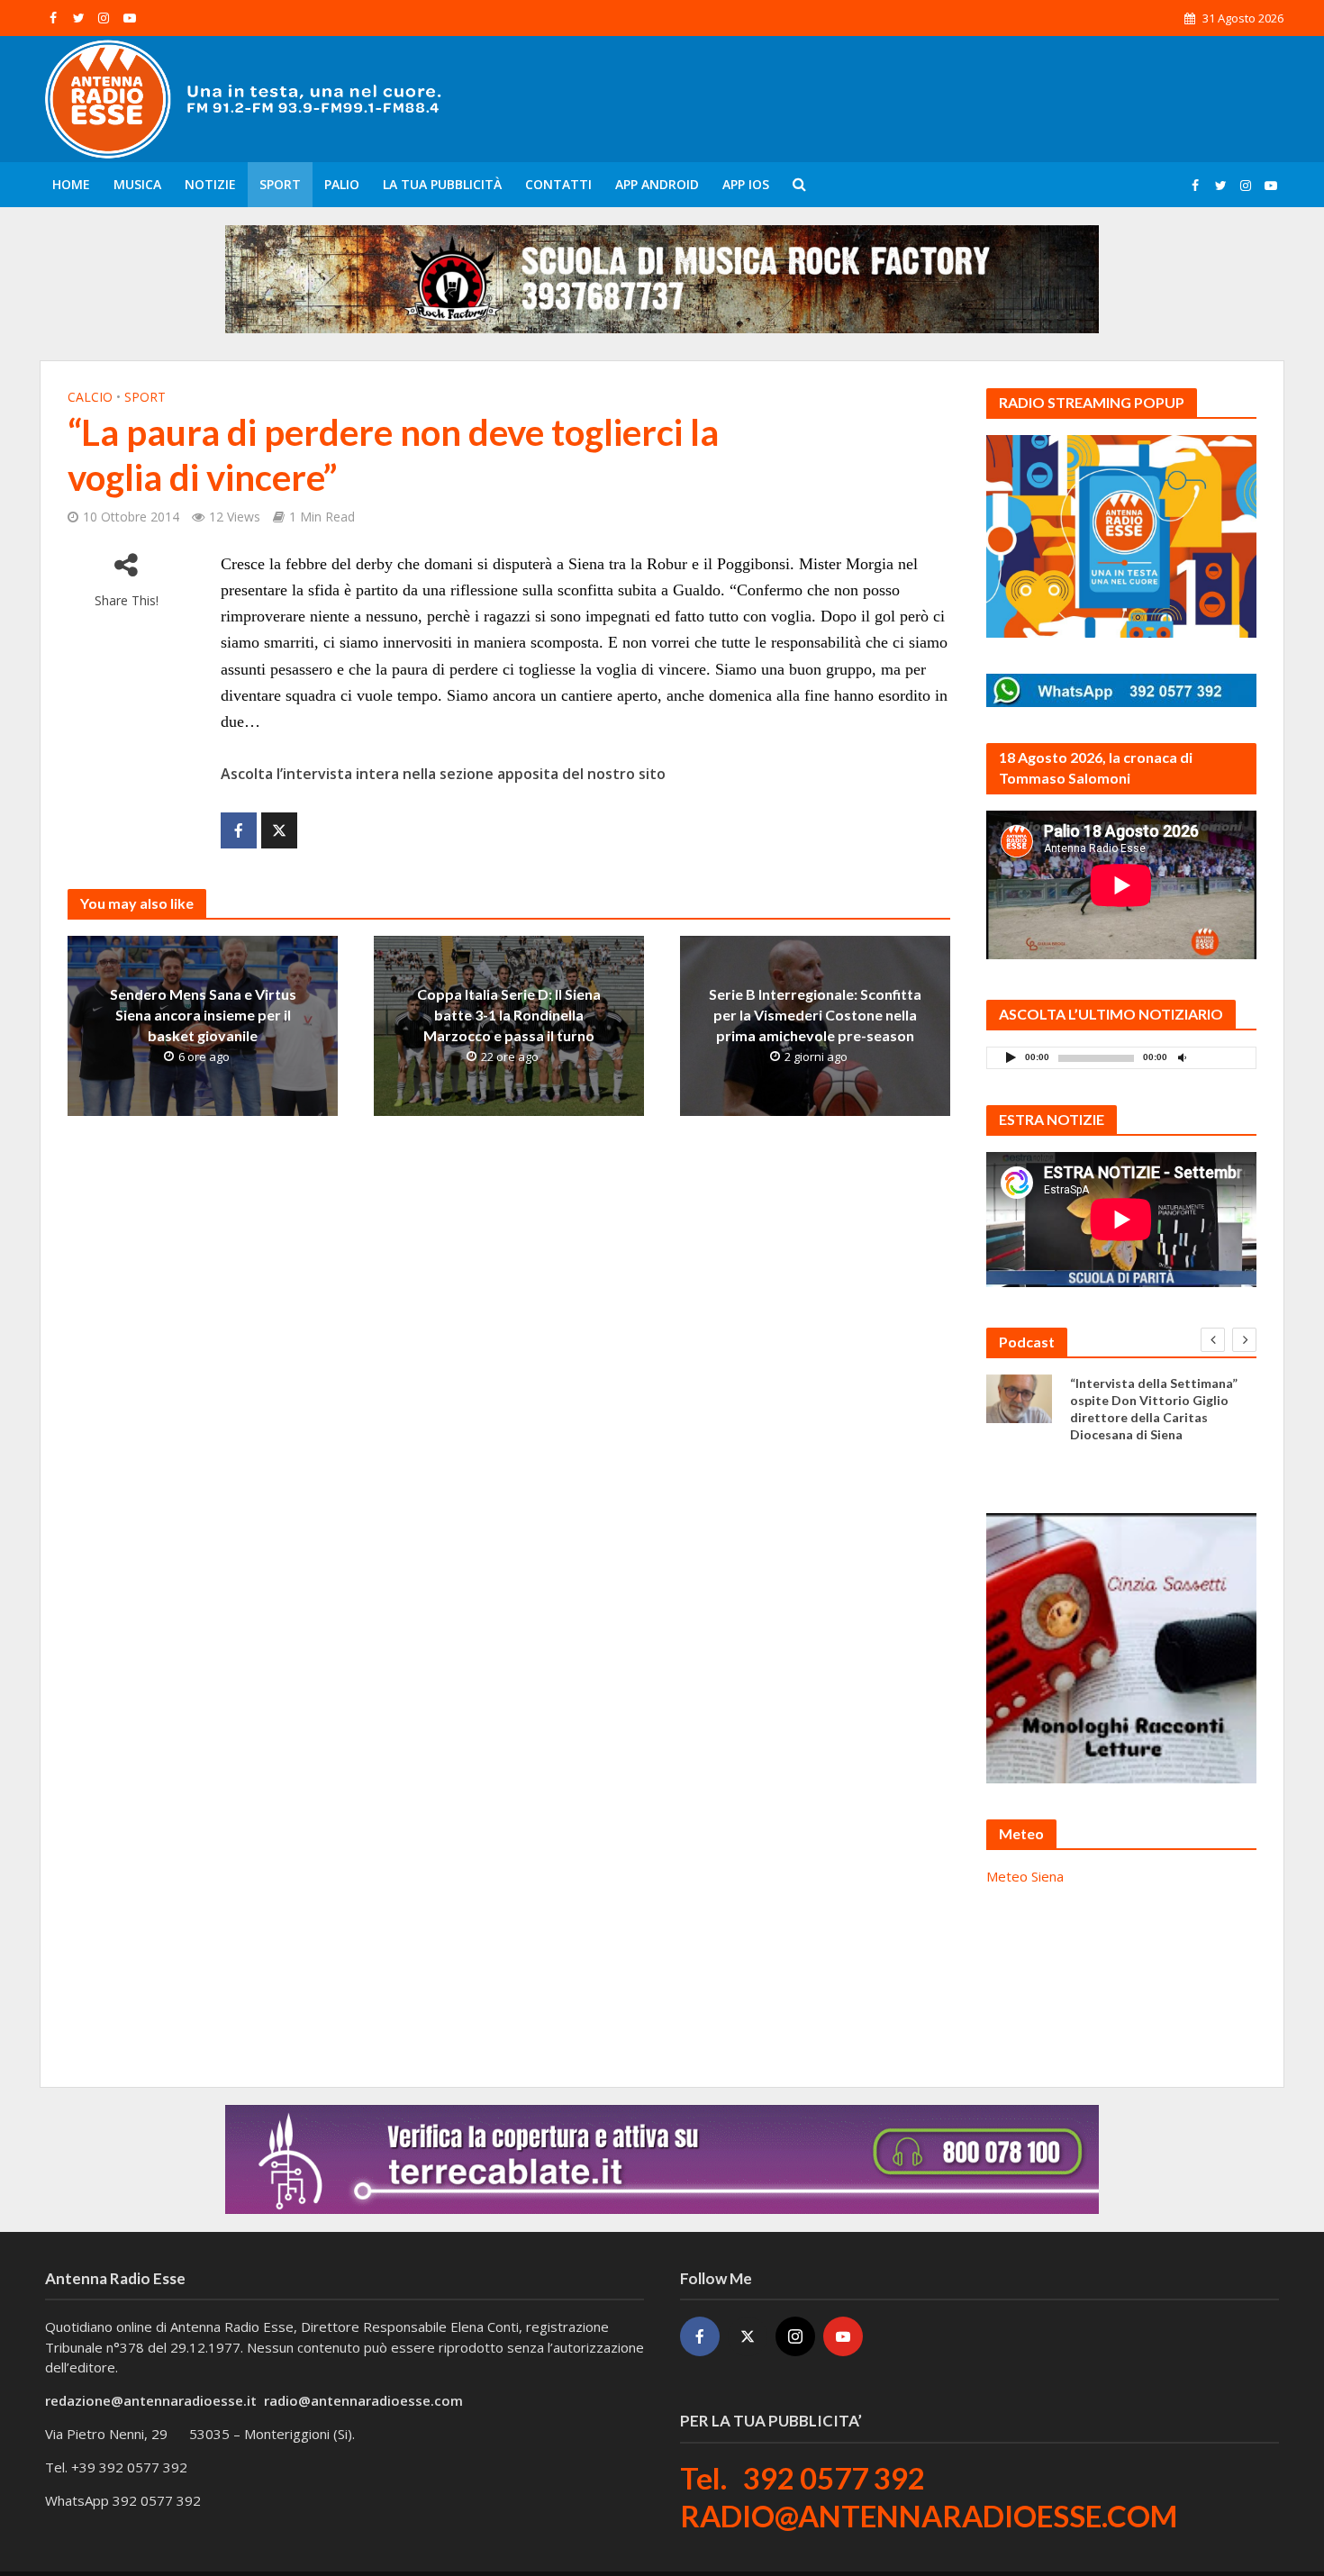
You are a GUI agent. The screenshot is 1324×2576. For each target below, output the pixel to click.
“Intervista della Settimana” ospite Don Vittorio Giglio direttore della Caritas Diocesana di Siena (1154, 1409)
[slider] (1221, 1062)
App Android (657, 184)
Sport (280, 184)
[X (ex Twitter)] (748, 2336)
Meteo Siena (1025, 1876)
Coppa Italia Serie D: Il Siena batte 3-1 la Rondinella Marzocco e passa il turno (509, 1015)
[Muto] (1182, 1057)
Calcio (90, 397)
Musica (137, 184)
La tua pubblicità (442, 184)
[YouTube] (843, 2336)
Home (71, 184)
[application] (1121, 1058)
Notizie (210, 184)
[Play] (1011, 1057)
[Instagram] (795, 2336)
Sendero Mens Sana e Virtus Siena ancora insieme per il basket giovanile (203, 1015)
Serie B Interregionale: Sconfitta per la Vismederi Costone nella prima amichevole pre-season (815, 1015)
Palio (342, 184)
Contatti (558, 184)
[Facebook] (700, 2336)
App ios (746, 184)
